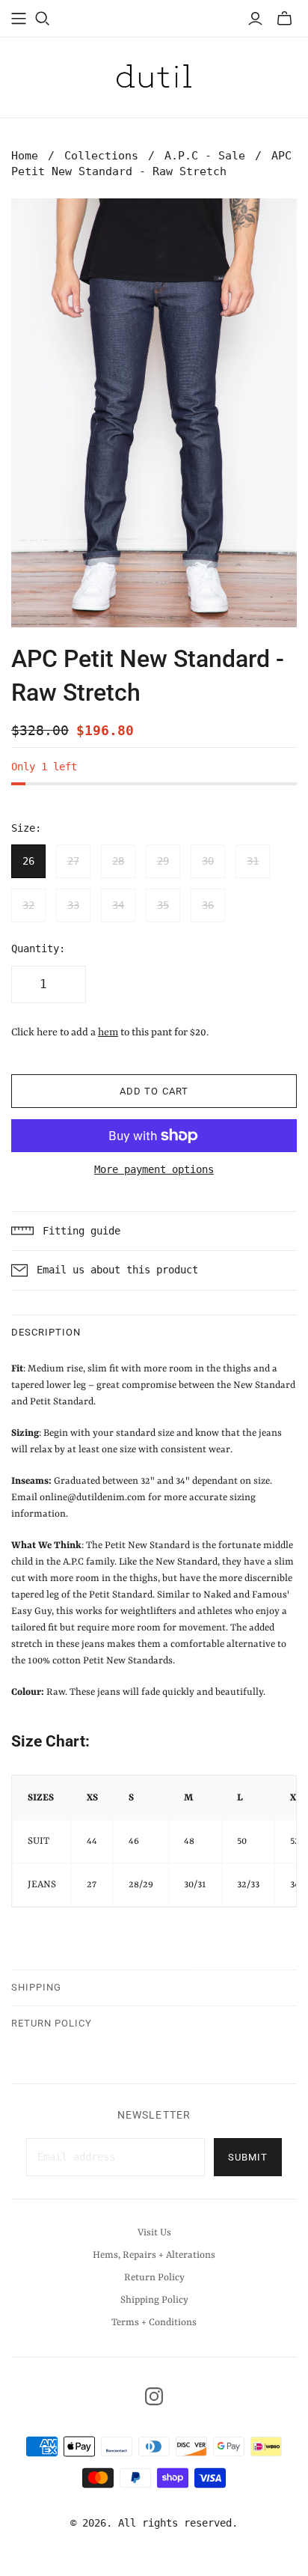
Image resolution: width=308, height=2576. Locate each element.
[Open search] (43, 19)
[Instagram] (154, 2396)
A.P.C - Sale (205, 156)
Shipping (36, 1987)
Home (25, 156)
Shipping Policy (154, 2300)
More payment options (154, 1169)
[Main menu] (19, 19)
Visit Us (154, 2233)
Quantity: (38, 949)
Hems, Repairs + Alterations (154, 2255)
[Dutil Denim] (154, 75)
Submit (248, 2157)
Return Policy (52, 2023)
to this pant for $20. (153, 1032)
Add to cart (154, 1091)
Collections (101, 156)
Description (46, 1332)
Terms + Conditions (154, 2323)
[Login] (255, 19)
